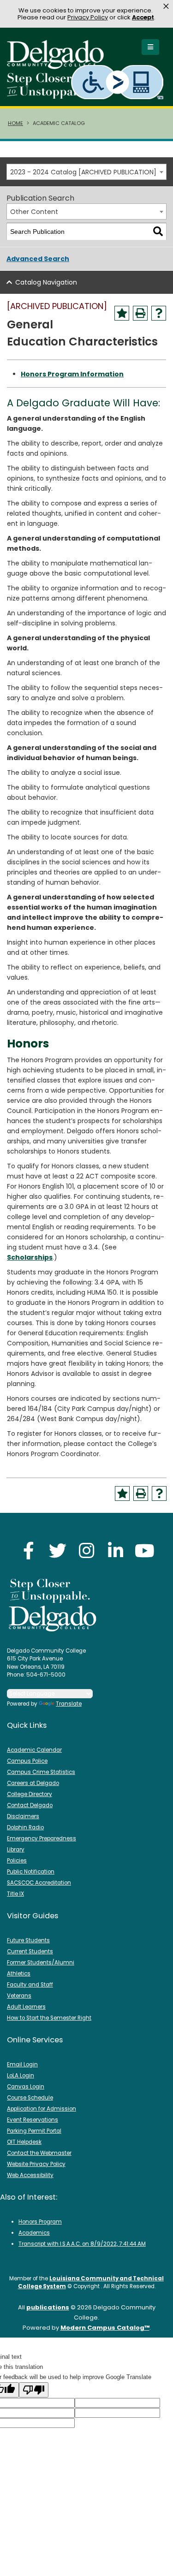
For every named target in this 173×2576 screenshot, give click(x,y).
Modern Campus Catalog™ (105, 2328)
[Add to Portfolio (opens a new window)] (122, 313)
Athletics (19, 1974)
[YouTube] (145, 1550)
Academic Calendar (34, 1750)
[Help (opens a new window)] (159, 313)
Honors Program (40, 2222)
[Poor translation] (34, 2390)
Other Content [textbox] (34, 212)
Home (15, 123)
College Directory (30, 1794)
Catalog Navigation (46, 282)
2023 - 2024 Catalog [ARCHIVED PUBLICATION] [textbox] (83, 172)
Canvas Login (26, 2087)
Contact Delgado (30, 1805)
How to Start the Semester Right (49, 2018)
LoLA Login (21, 2076)
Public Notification (31, 1872)
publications (48, 2307)
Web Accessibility (30, 2175)
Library (16, 1850)
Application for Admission (42, 2109)
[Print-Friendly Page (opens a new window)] (140, 313)
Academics (34, 2233)
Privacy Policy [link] (88, 17)
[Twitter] (58, 1550)
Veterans (19, 1996)
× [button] (166, 6)
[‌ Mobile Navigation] (150, 47)
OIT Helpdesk (24, 2142)
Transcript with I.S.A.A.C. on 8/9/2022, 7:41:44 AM (82, 2244)
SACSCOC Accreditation (39, 1883)
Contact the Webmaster (39, 2153)
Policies (17, 1861)
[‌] (58, 66)
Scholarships (30, 1257)
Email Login (22, 2064)
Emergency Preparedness (42, 1838)
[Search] (158, 232)
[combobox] (86, 172)
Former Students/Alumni (41, 1963)
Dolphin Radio (25, 1827)
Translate (69, 1704)
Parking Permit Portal (34, 2131)
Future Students (28, 1940)
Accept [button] (143, 17)
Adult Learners (26, 2007)
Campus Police (27, 1761)
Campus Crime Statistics (41, 1772)
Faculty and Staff (30, 1985)
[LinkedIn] (116, 1550)
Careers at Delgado (33, 1783)
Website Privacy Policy (36, 2164)
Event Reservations (33, 2120)
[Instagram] (87, 1550)
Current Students (30, 1951)
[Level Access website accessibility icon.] (118, 82)
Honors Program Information (72, 374)
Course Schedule (30, 2098)
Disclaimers (23, 1816)
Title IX (15, 1894)
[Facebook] (29, 1550)
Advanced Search (38, 259)
